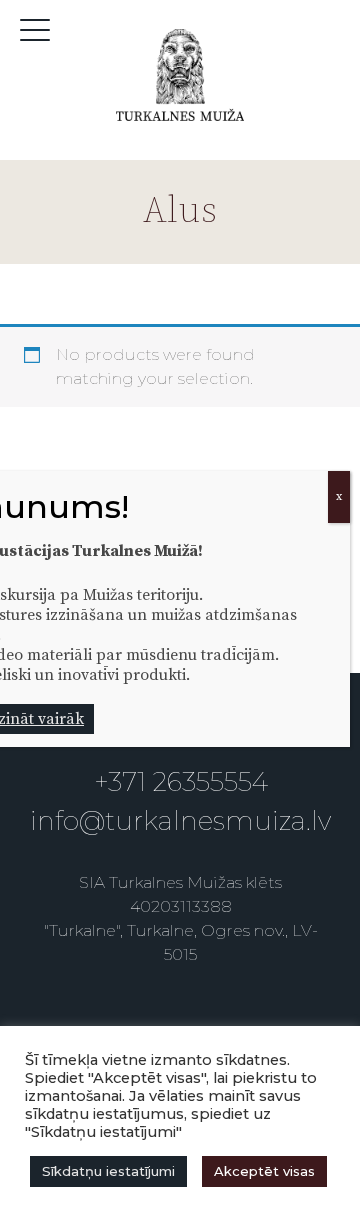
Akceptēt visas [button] (264, 1171)
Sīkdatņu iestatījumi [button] (108, 1171)
